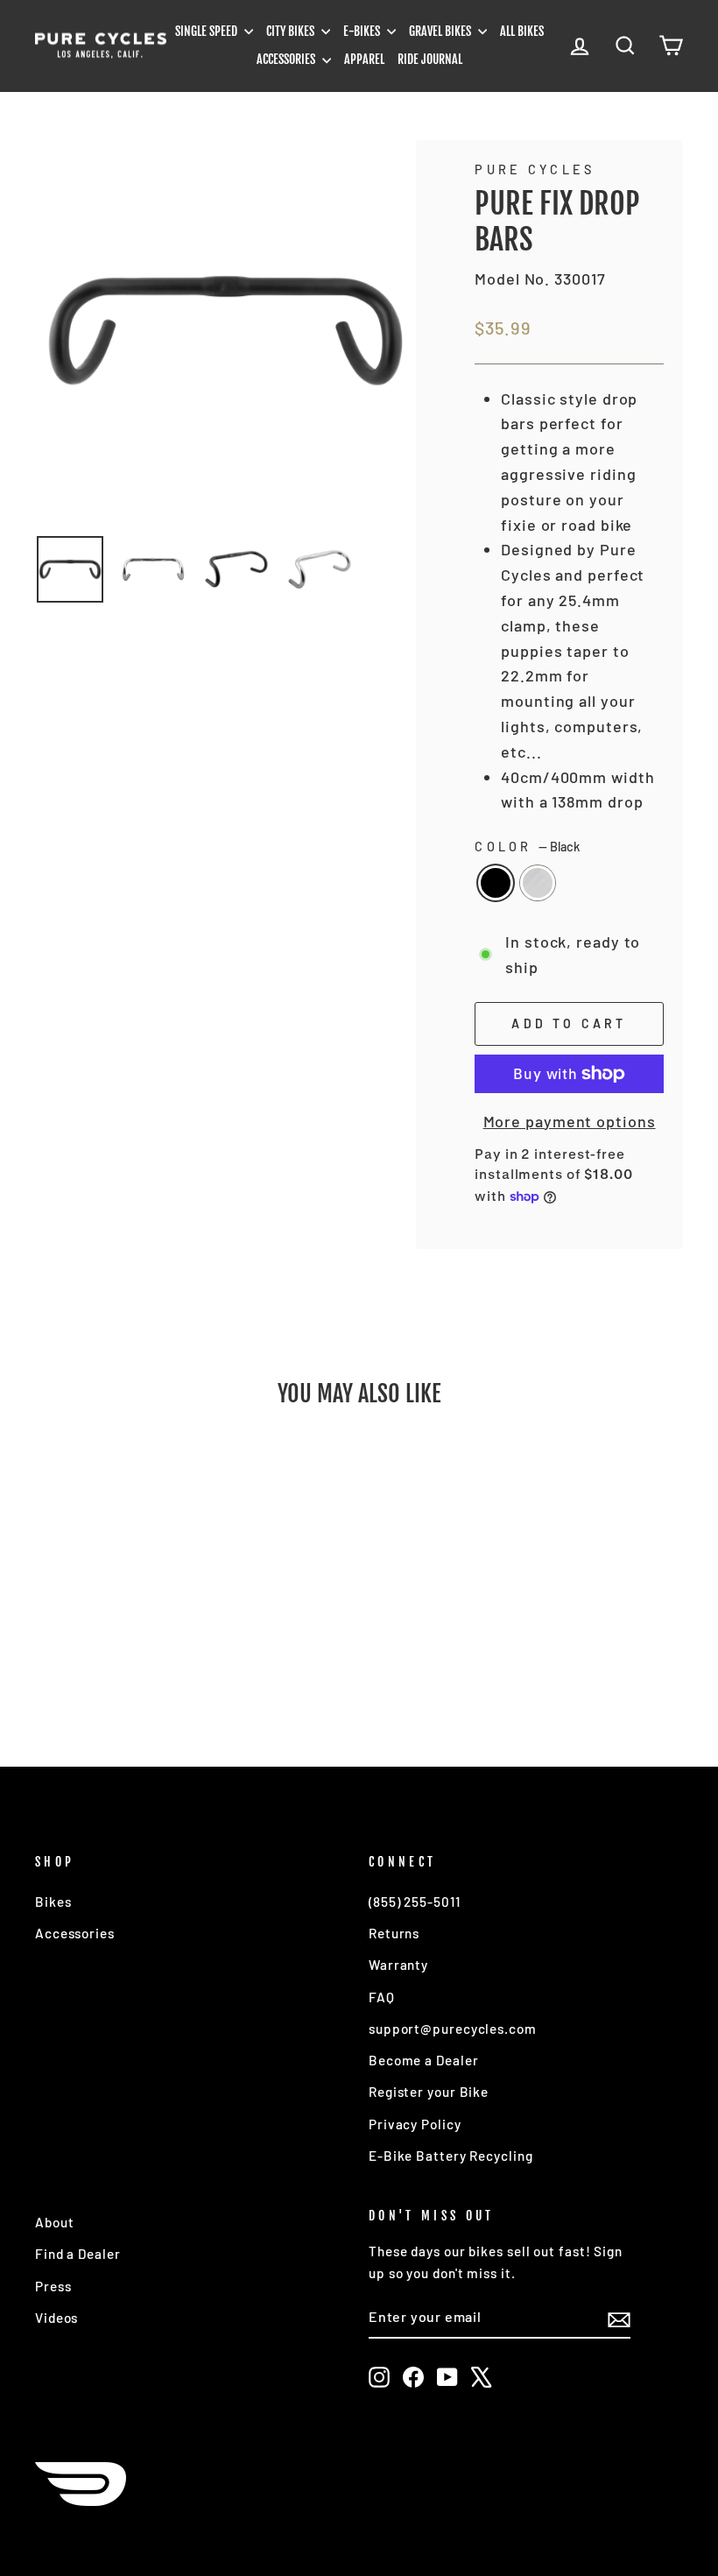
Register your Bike (429, 2092)
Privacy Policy (415, 2124)
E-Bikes (363, 31)
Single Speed (208, 31)
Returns (394, 1933)
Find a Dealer (78, 2254)
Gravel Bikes (441, 31)
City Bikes (292, 31)
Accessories (287, 59)
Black (496, 883)
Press (53, 2286)
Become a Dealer (424, 2060)
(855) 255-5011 (415, 1902)
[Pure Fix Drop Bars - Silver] (120, 1663)
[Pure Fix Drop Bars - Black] (97, 1663)
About (55, 2222)
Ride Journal (430, 59)
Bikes (53, 1902)
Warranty (398, 1965)
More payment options (570, 1121)
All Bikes (522, 31)
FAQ (382, 1997)
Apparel (364, 59)
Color (527, 847)
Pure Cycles (535, 169)
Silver (538, 883)
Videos (56, 2318)
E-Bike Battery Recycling (451, 2156)
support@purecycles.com (453, 2029)
